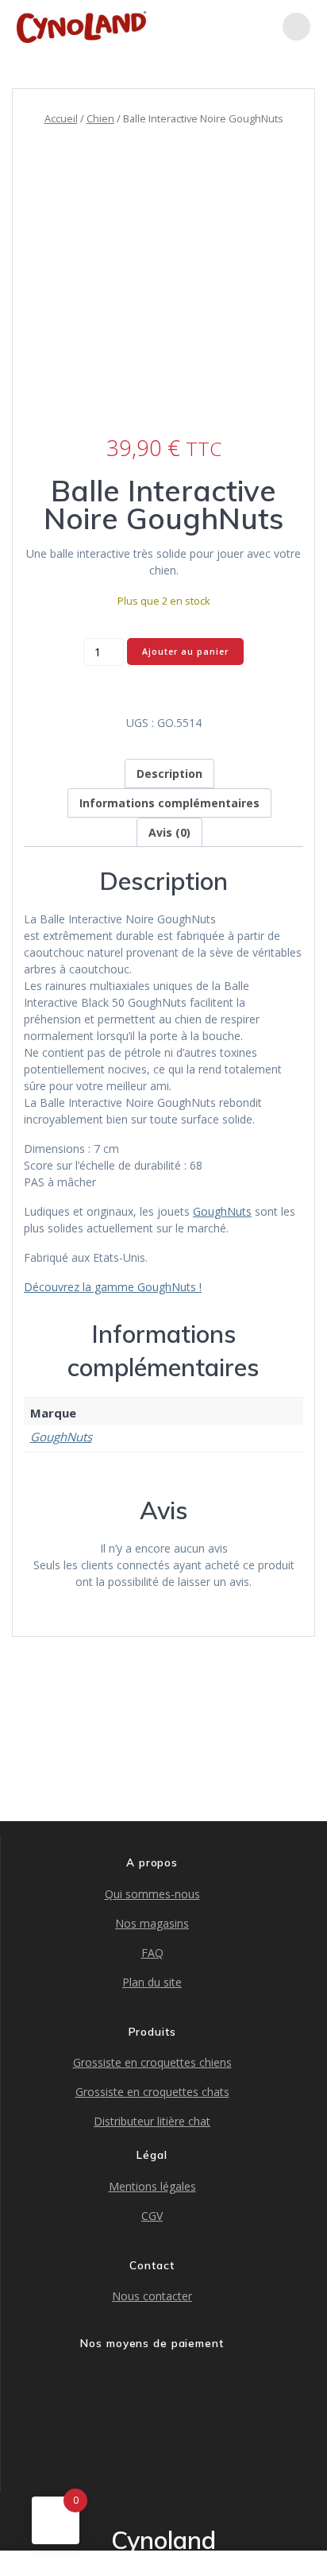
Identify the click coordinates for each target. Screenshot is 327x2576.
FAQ (152, 1953)
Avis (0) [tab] (169, 832)
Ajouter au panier (185, 652)
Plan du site (152, 1982)
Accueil (61, 118)
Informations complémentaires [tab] (169, 803)
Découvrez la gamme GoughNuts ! (113, 1287)
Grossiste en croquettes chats (152, 2092)
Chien (100, 118)
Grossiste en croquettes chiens (152, 2062)
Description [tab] (169, 774)
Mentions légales (152, 2186)
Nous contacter (152, 2296)
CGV (152, 2216)
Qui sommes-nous (152, 1894)
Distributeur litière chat (152, 2121)
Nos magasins (152, 1923)
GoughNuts (222, 1211)
